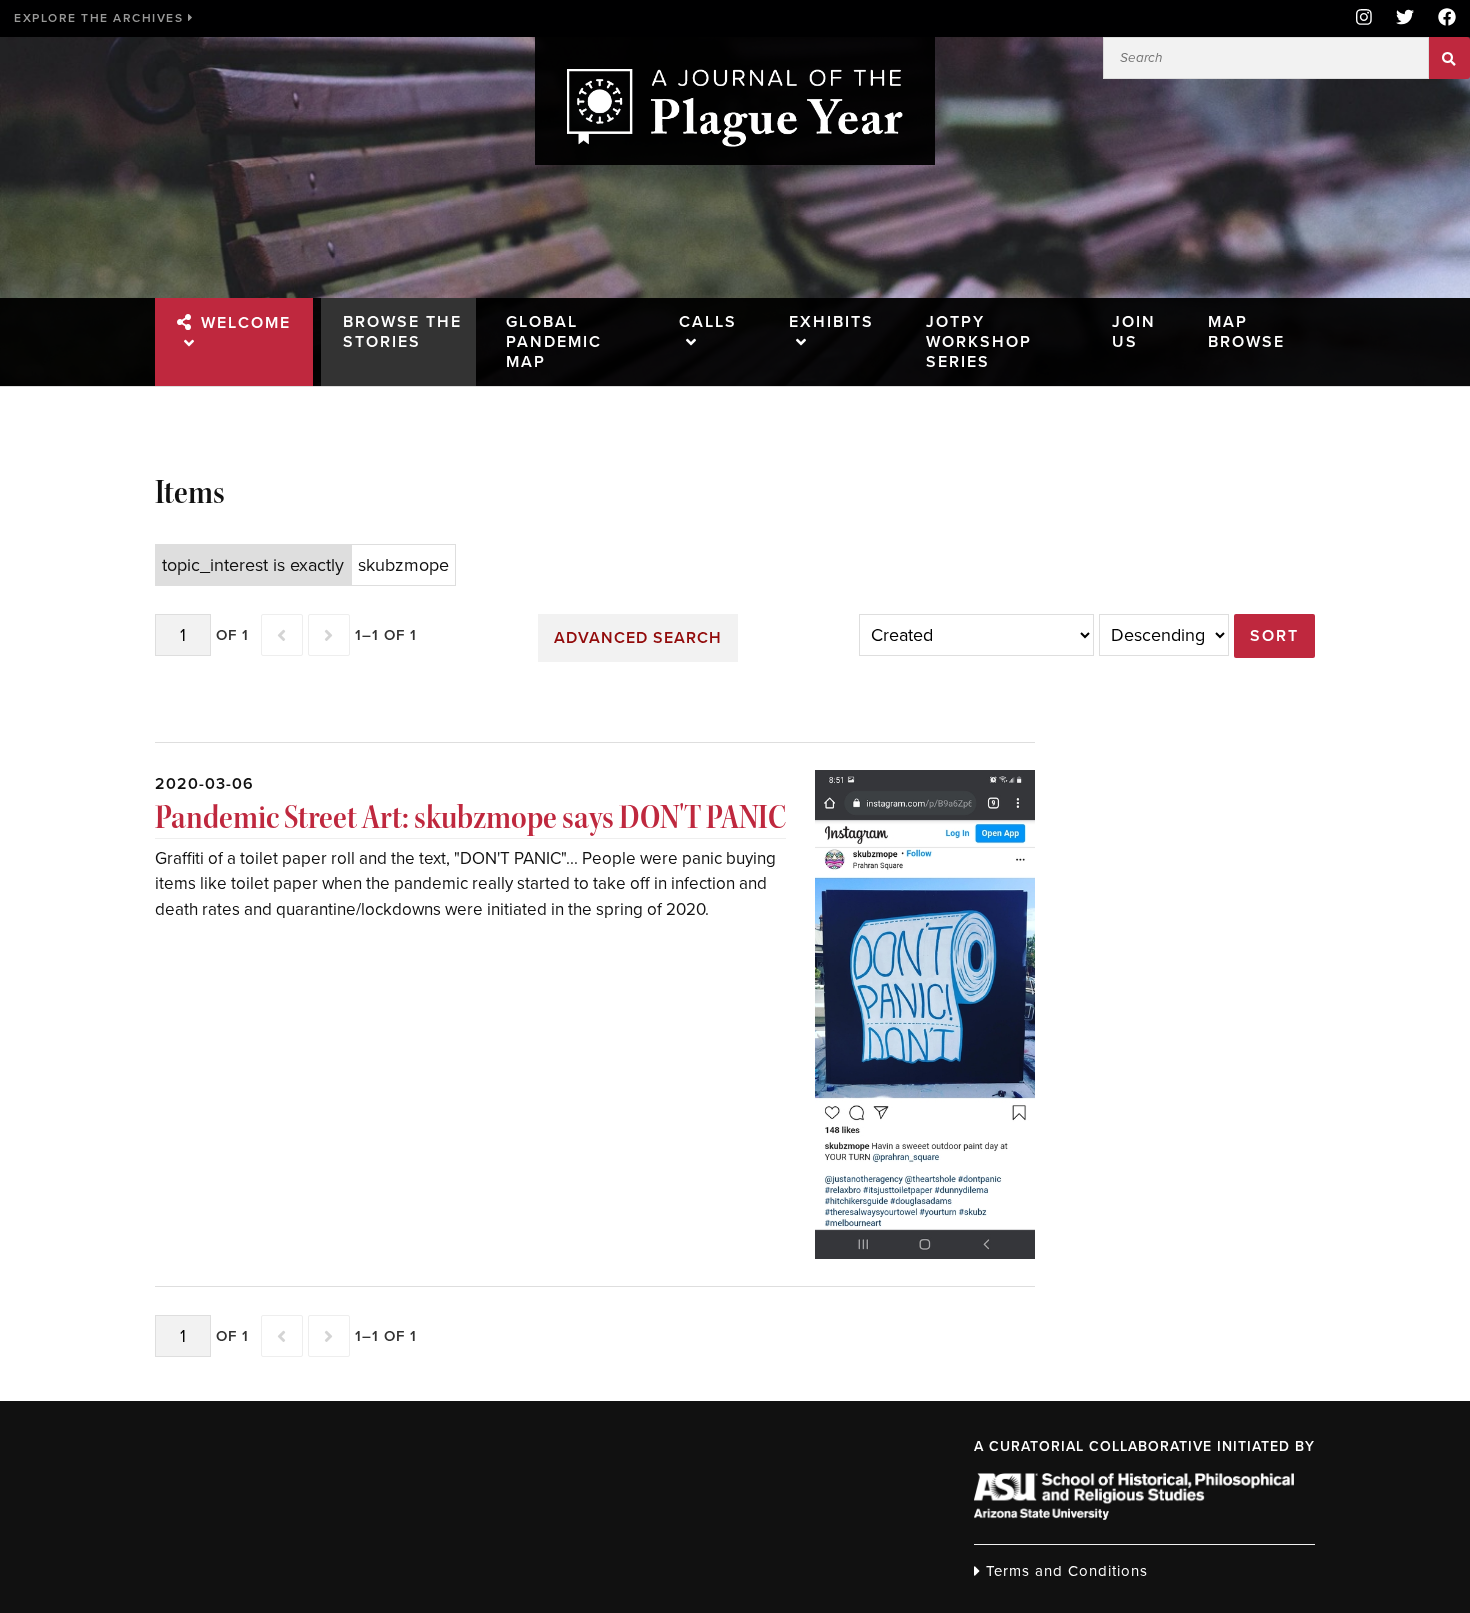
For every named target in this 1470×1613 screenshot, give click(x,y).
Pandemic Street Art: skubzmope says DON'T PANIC (470, 817)
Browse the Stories (402, 332)
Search (1449, 58)
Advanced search (638, 638)
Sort (1274, 636)
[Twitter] (1405, 18)
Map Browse (1246, 332)
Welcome (246, 323)
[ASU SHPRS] (1134, 1514)
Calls (708, 322)
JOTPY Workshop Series (979, 342)
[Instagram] (1364, 18)
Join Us (1134, 332)
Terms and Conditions (1064, 1571)
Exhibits (831, 322)
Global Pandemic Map (554, 342)
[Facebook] (1441, 18)
